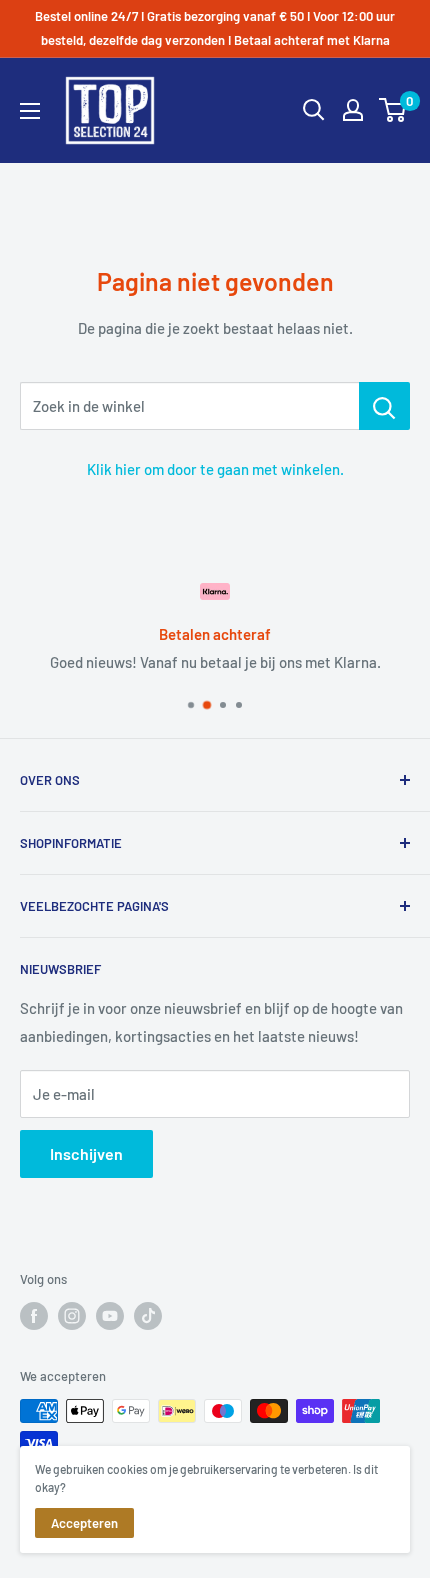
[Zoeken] (314, 110)
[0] (393, 110)
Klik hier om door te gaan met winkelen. (215, 469)
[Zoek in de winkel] (384, 406)
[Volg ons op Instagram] (72, 1316)
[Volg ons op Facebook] (34, 1316)
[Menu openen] (30, 111)
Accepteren (84, 1523)
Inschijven (86, 1153)
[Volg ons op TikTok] (148, 1316)
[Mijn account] (353, 110)
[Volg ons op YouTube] (110, 1316)
